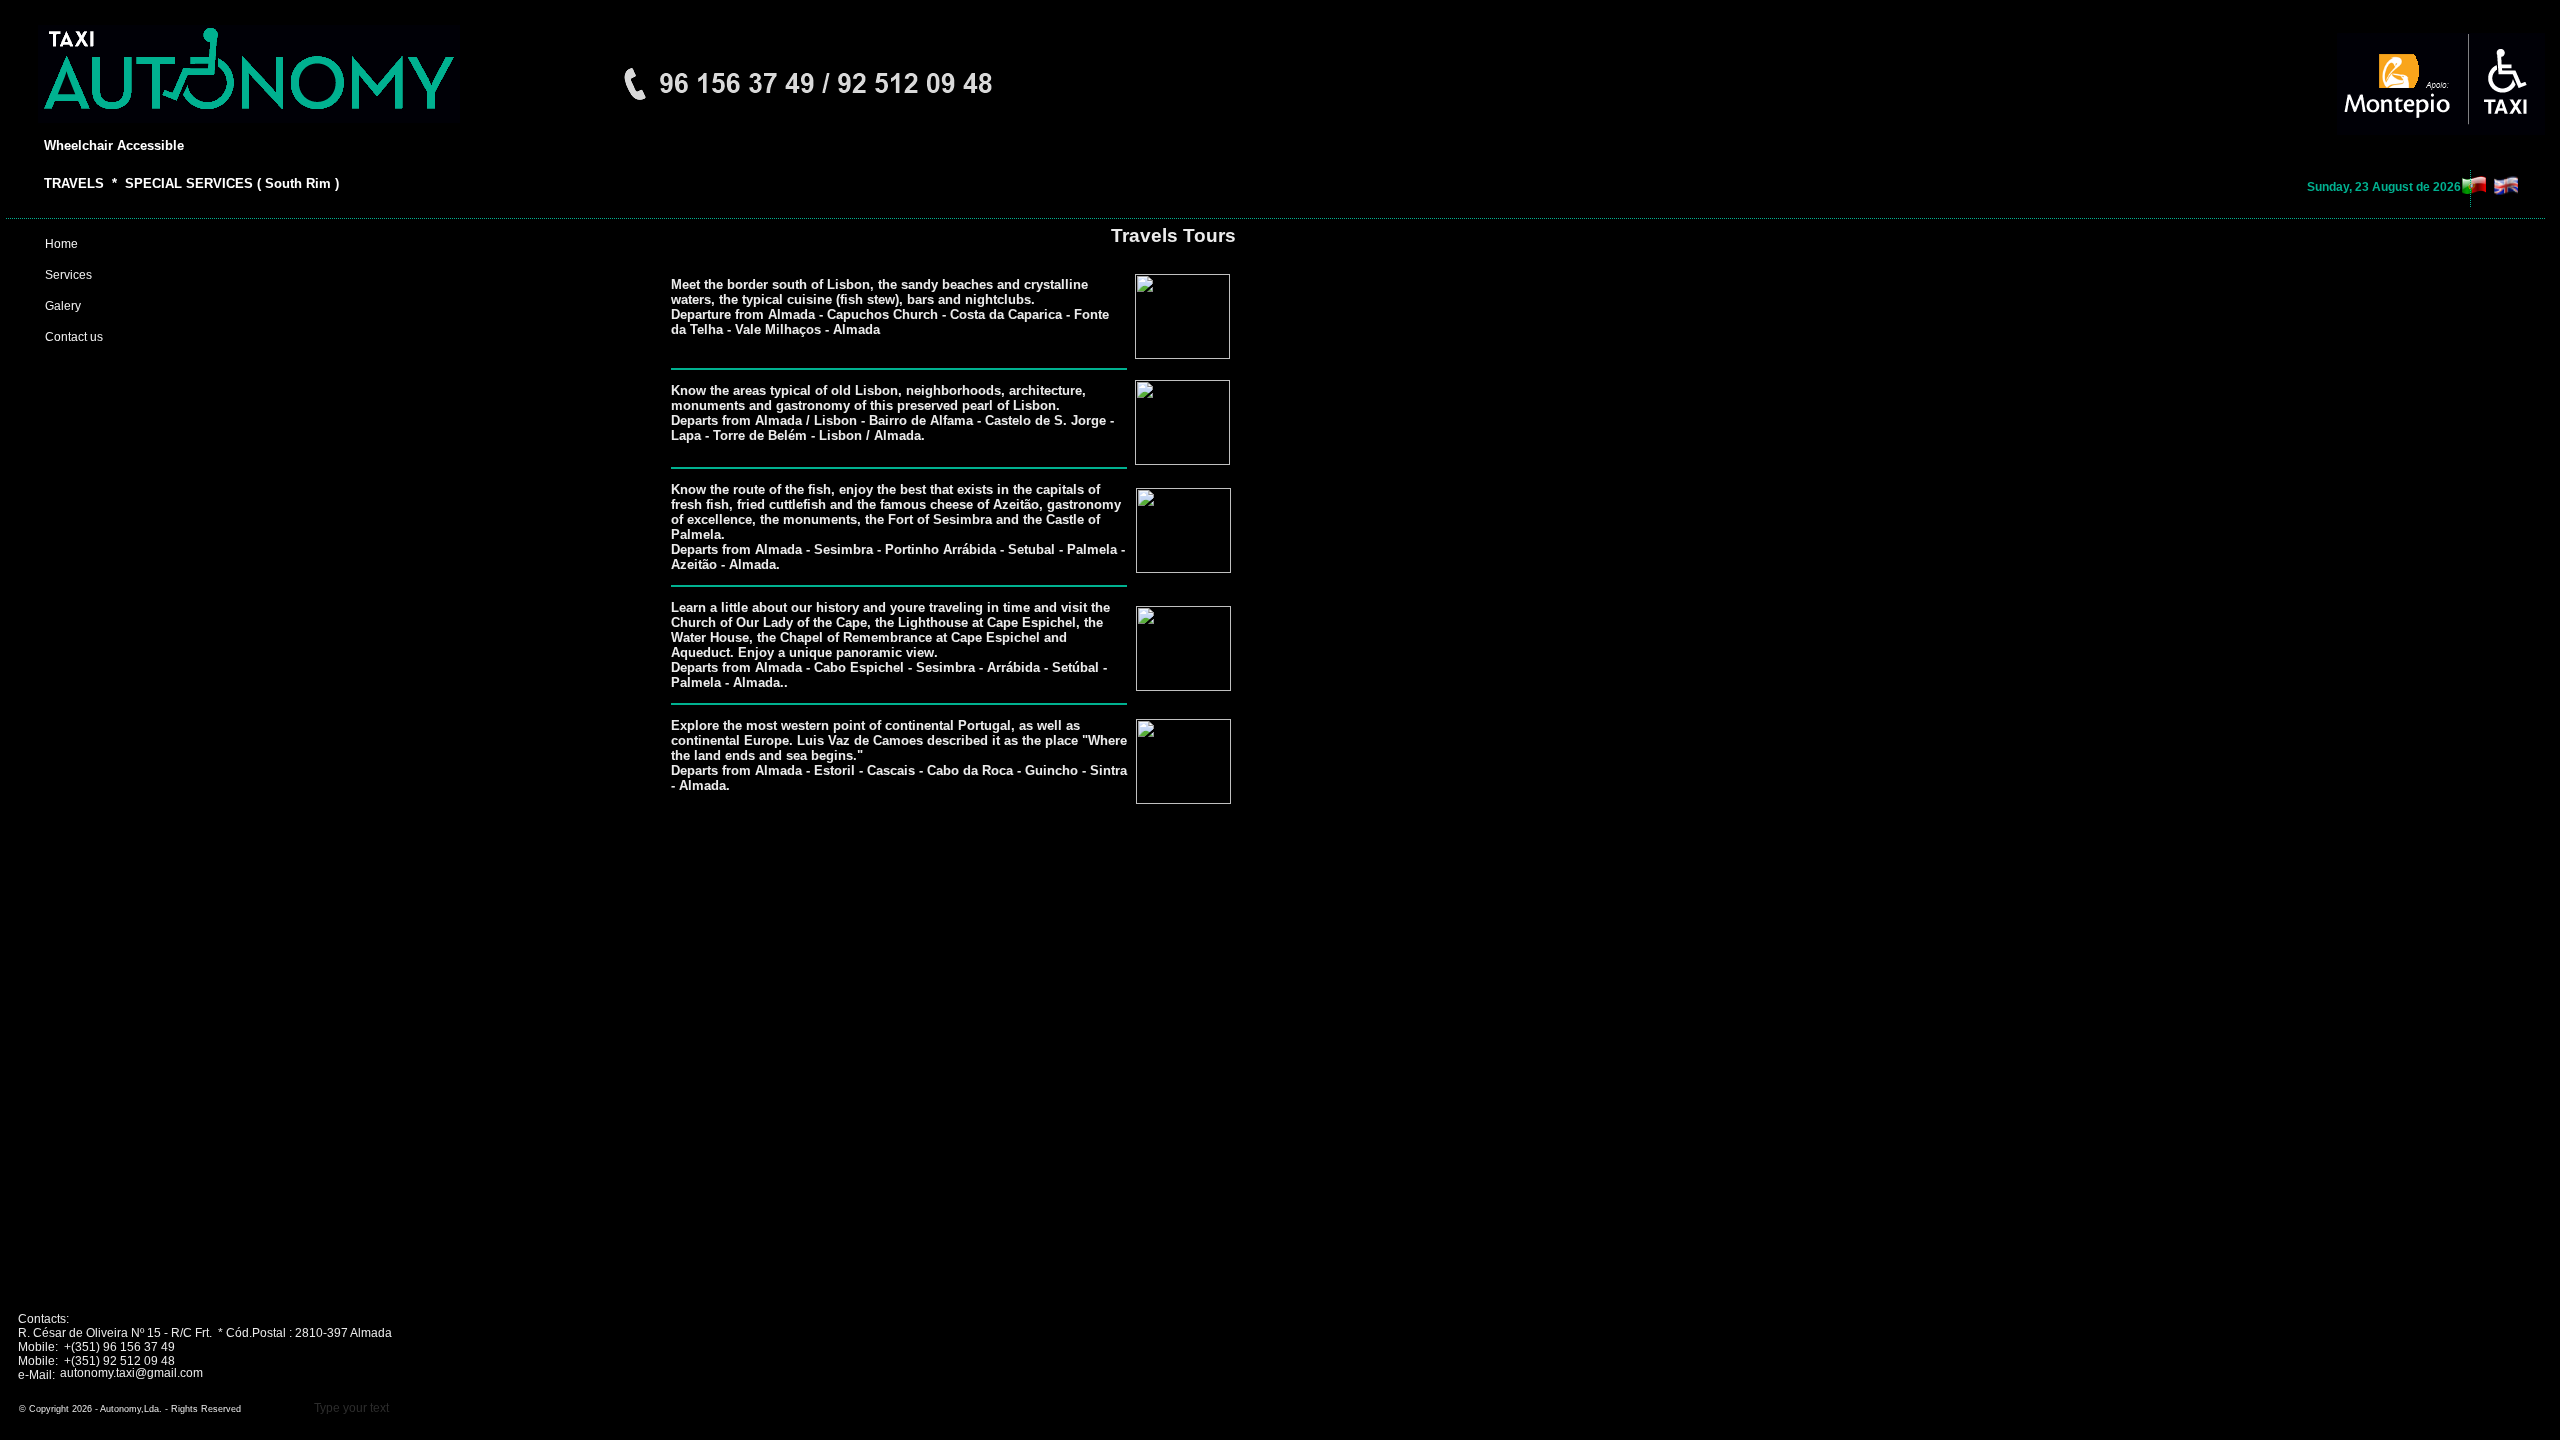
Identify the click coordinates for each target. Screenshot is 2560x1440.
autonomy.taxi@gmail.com (131, 1373)
